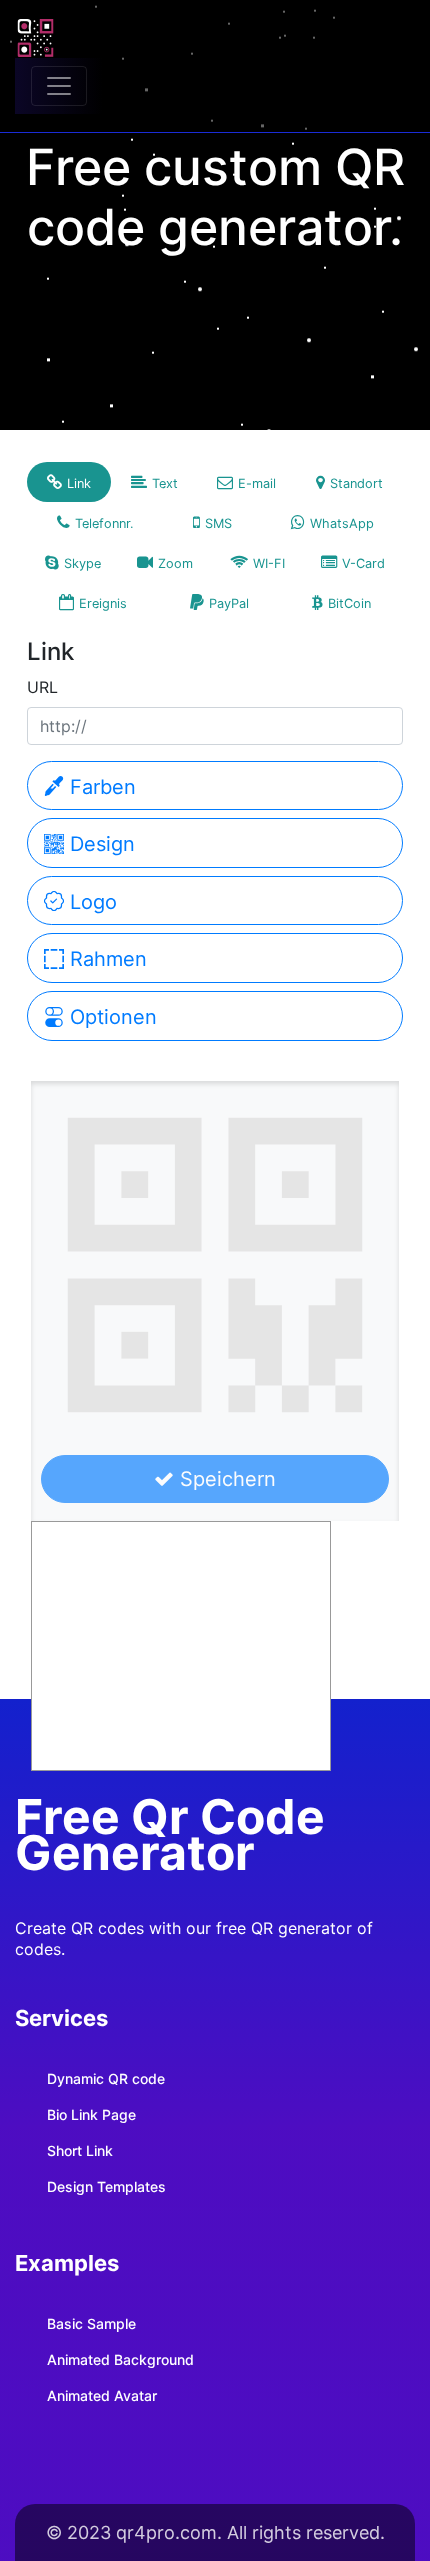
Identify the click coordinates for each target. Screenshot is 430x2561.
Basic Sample (91, 2323)
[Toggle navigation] (59, 86)
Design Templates (106, 2186)
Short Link (80, 2150)
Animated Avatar (102, 2395)
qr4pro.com (166, 2532)
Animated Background (120, 2359)
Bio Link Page (91, 2114)
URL (42, 687)
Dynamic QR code (106, 2078)
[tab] (69, 482)
